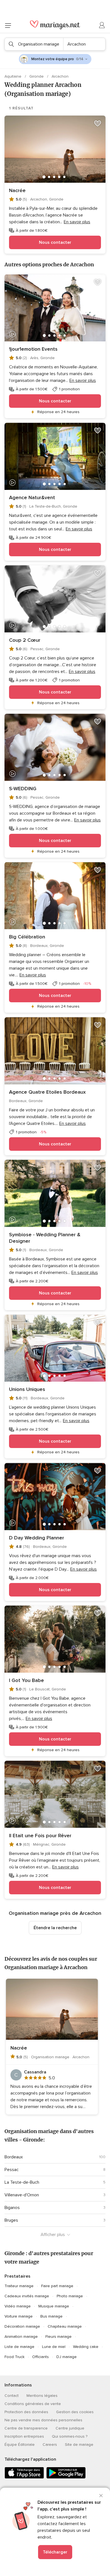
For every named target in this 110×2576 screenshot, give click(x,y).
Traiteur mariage (19, 2286)
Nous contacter (55, 242)
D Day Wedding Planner (37, 1538)
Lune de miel (54, 2347)
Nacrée (17, 190)
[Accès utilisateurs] (102, 25)
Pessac (12, 2170)
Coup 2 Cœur (25, 640)
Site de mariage (79, 2445)
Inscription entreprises (24, 2436)
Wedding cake (86, 2347)
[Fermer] (101, 2496)
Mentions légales (42, 2396)
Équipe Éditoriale (20, 2445)
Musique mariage (54, 2306)
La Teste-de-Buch (22, 2182)
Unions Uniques (27, 1389)
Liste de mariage (19, 2347)
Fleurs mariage (59, 2337)
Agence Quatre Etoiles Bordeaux (47, 1092)
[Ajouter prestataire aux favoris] (98, 123)
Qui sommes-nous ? (70, 2436)
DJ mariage (67, 2357)
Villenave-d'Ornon (22, 2195)
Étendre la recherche (55, 1928)
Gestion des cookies (75, 2412)
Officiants (40, 2357)
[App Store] (24, 2477)
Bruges (11, 2220)
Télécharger (55, 2552)
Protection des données (26, 2412)
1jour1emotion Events (33, 349)
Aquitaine (14, 76)
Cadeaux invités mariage (27, 2296)
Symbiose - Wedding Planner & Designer (45, 1238)
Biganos (12, 2208)
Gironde (37, 76)
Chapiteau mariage (65, 2326)
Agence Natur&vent (32, 497)
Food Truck (15, 2357)
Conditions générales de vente (33, 2404)
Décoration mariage (22, 2326)
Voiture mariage (19, 2316)
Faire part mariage (57, 2286)
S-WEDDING (23, 789)
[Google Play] (66, 2477)
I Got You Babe (27, 1680)
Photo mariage (70, 2296)
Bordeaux (14, 2157)
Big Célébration (27, 937)
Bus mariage (51, 2316)
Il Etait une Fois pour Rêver (40, 1836)
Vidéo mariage (18, 2306)
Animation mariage (21, 2337)
